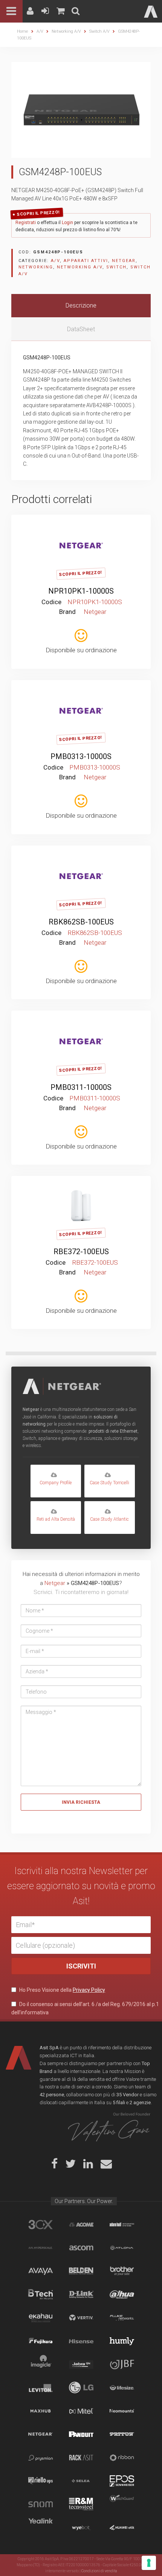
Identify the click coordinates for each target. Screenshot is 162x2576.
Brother (122, 2271)
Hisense (81, 2341)
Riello (40, 2481)
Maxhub (40, 2411)
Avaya (40, 2271)
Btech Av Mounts (40, 2294)
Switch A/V (99, 31)
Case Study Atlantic (109, 1519)
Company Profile (56, 1483)
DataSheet (81, 329)
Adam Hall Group (122, 2224)
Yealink (40, 2528)
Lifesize (122, 2388)
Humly (122, 2341)
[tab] (81, 306)
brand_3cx (40, 2224)
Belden (81, 2271)
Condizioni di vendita (99, 2571)
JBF (122, 2364)
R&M (81, 2504)
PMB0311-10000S (81, 1087)
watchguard (122, 2504)
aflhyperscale (40, 2248)
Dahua (122, 2294)
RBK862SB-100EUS (81, 922)
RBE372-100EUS (81, 1252)
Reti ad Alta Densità (56, 1519)
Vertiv (81, 2318)
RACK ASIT (81, 2458)
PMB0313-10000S (81, 756)
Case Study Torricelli (109, 1483)
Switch (116, 267)
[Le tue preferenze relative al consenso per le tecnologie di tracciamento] (149, 2563)
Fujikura (40, 2341)
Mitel (81, 2411)
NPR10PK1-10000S (81, 591)
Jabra (81, 2364)
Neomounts (122, 2411)
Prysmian (40, 2458)
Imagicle (40, 2364)
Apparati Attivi (86, 261)
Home (23, 31)
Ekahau (40, 2318)
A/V (40, 31)
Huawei (122, 2528)
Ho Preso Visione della (62, 1990)
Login (67, 223)
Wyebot (81, 2528)
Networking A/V (66, 31)
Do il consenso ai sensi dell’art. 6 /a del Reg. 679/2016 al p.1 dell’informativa (85, 2008)
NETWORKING (36, 267)
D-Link (81, 2294)
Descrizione (81, 305)
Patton (122, 2434)
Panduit (81, 2434)
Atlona (122, 2248)
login (77, 526)
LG (81, 2388)
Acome (81, 2224)
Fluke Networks (122, 2318)
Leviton (40, 2388)
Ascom (81, 2248)
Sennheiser (122, 2481)
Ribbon (122, 2458)
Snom (40, 2504)
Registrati (26, 223)
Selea (81, 2481)
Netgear (124, 261)
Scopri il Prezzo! (38, 213)
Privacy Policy (89, 1990)
